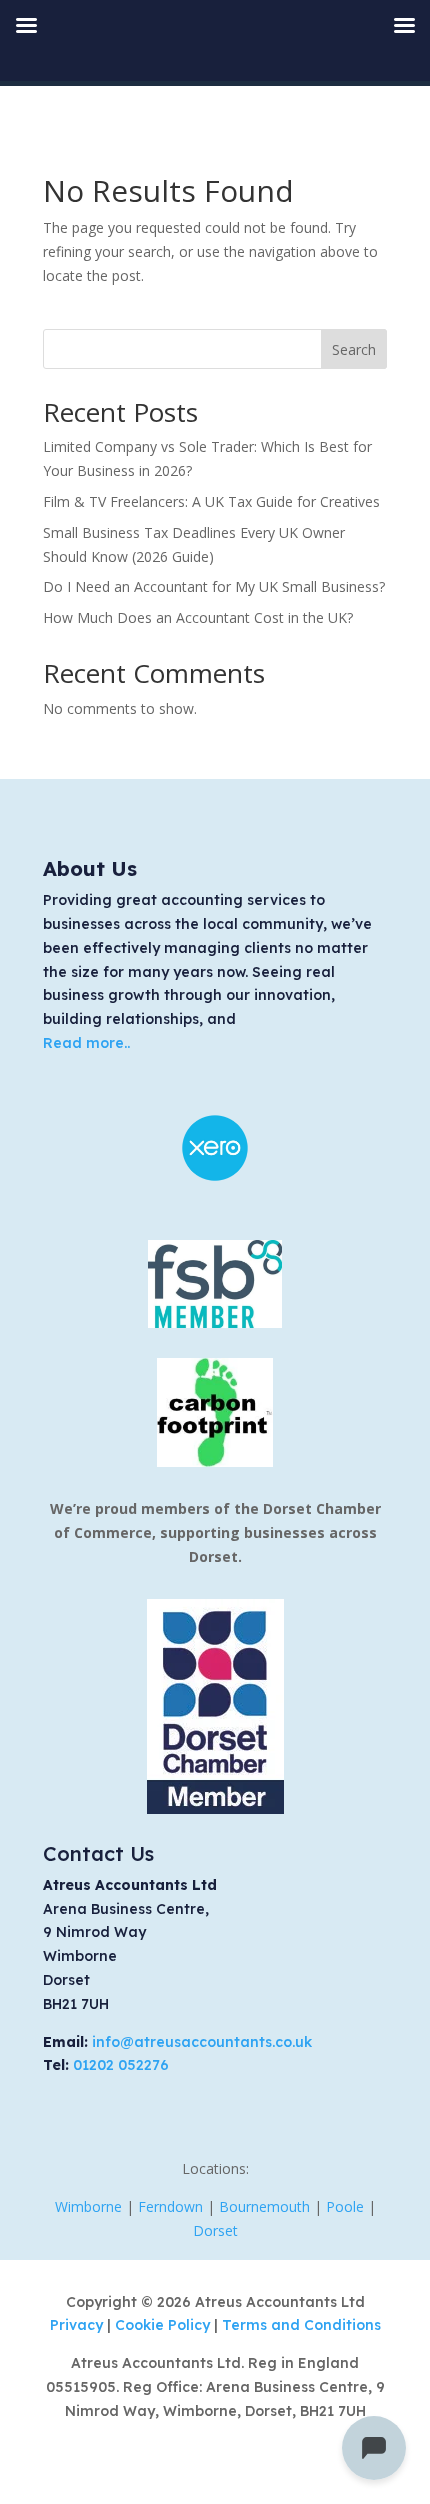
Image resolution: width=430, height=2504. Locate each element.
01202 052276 (121, 2065)
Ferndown (170, 2206)
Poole (345, 2206)
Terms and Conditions (301, 2325)
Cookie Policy (164, 2325)
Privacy (78, 2325)
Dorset (215, 2230)
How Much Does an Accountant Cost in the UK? (198, 617)
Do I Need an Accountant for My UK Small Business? (214, 586)
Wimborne (88, 2206)
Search (354, 349)
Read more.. (86, 1043)
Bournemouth (264, 2206)
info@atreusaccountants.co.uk (202, 2042)
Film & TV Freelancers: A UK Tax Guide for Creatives (211, 501)
